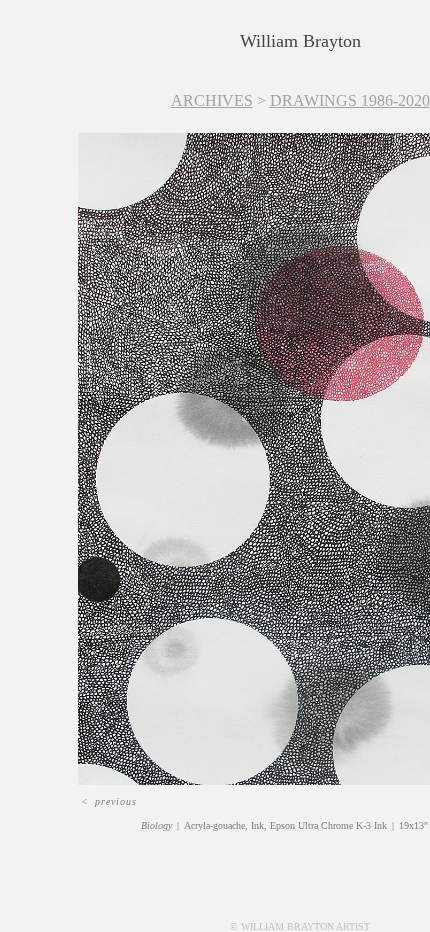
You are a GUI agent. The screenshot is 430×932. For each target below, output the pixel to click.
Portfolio (135, 65)
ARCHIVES (212, 100)
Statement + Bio (237, 65)
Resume (340, 65)
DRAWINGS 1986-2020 (350, 100)
